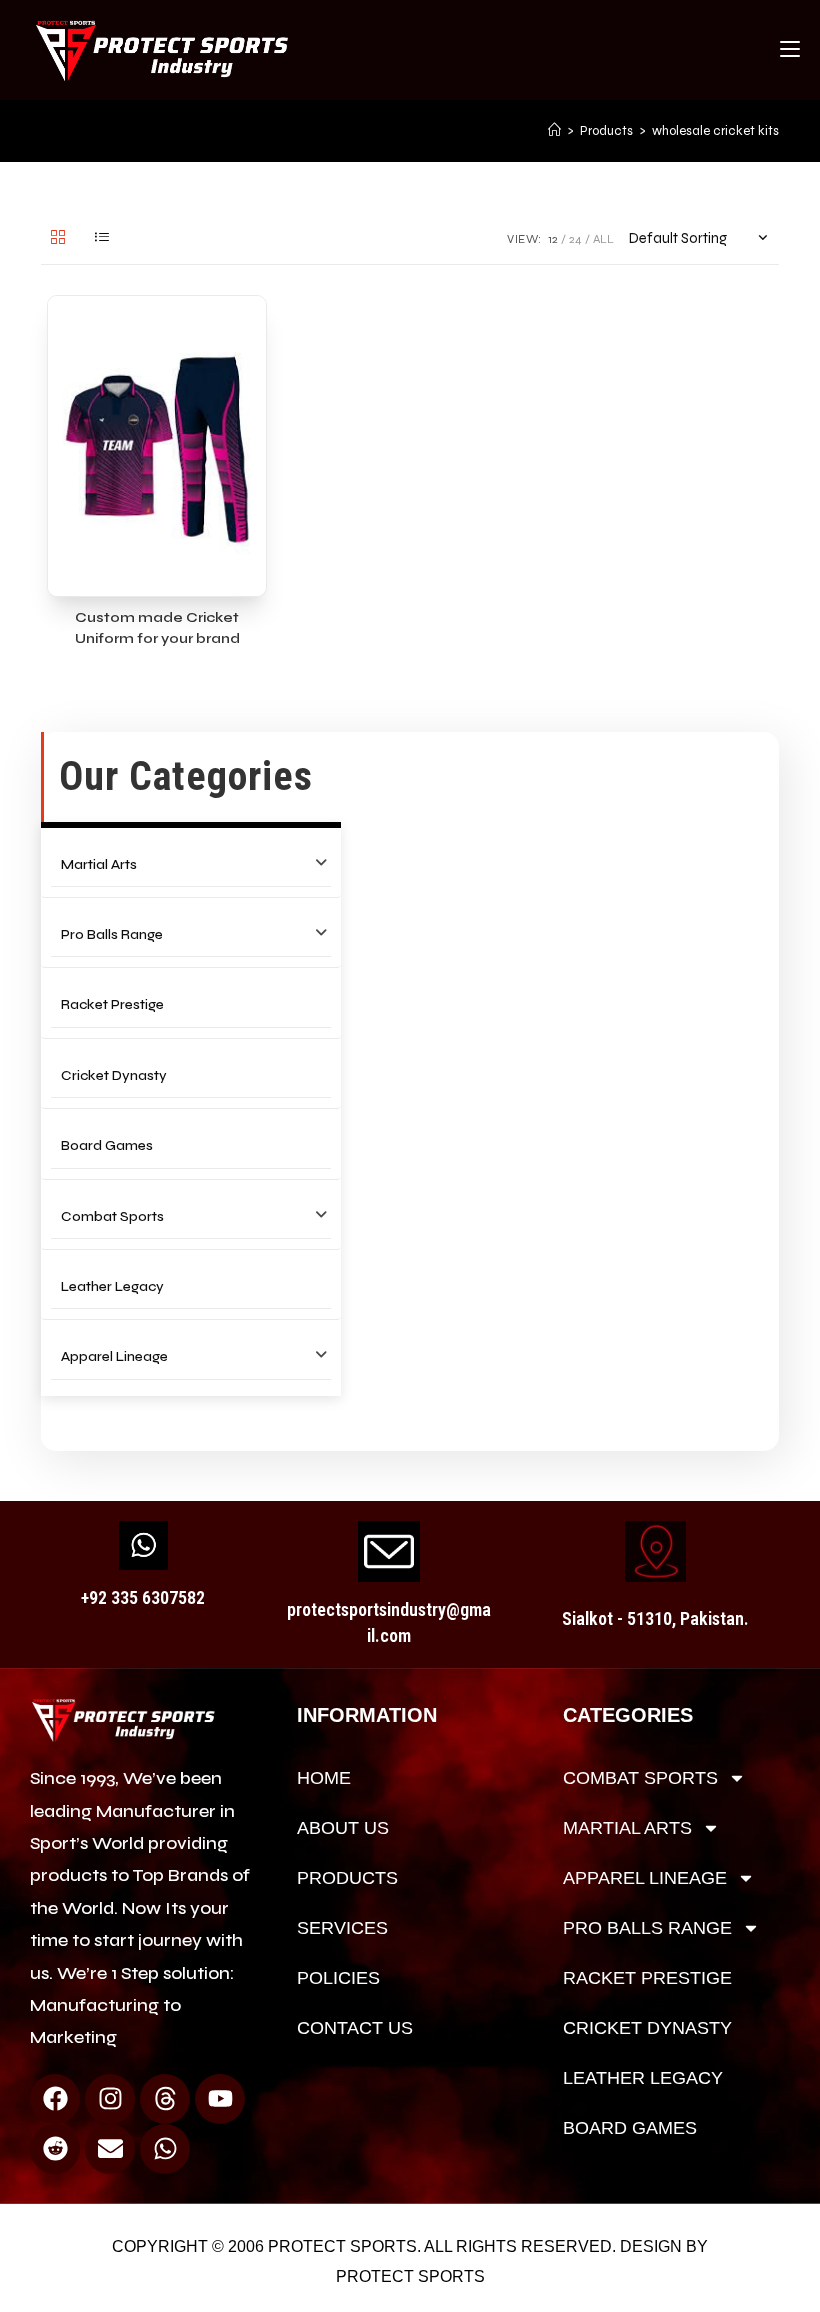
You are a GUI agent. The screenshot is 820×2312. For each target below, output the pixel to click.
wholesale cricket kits (715, 131)
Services (342, 1928)
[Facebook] (55, 2099)
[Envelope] (110, 2149)
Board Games (107, 1145)
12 (553, 239)
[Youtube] (220, 2099)
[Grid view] (58, 239)
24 (575, 239)
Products (347, 1878)
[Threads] (165, 2099)
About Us (343, 1828)
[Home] (554, 131)
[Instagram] (110, 2099)
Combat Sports (112, 1216)
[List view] (102, 239)
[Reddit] (55, 2149)
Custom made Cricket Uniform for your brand (157, 628)
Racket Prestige (112, 1004)
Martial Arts (99, 864)
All (603, 239)
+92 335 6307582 (143, 1597)
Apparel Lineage (114, 1356)
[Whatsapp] (165, 2149)
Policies (338, 1978)
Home (324, 1778)
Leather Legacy (112, 1286)
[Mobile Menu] (790, 50)
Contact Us (355, 2028)
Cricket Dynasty (114, 1075)
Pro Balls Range (112, 934)
